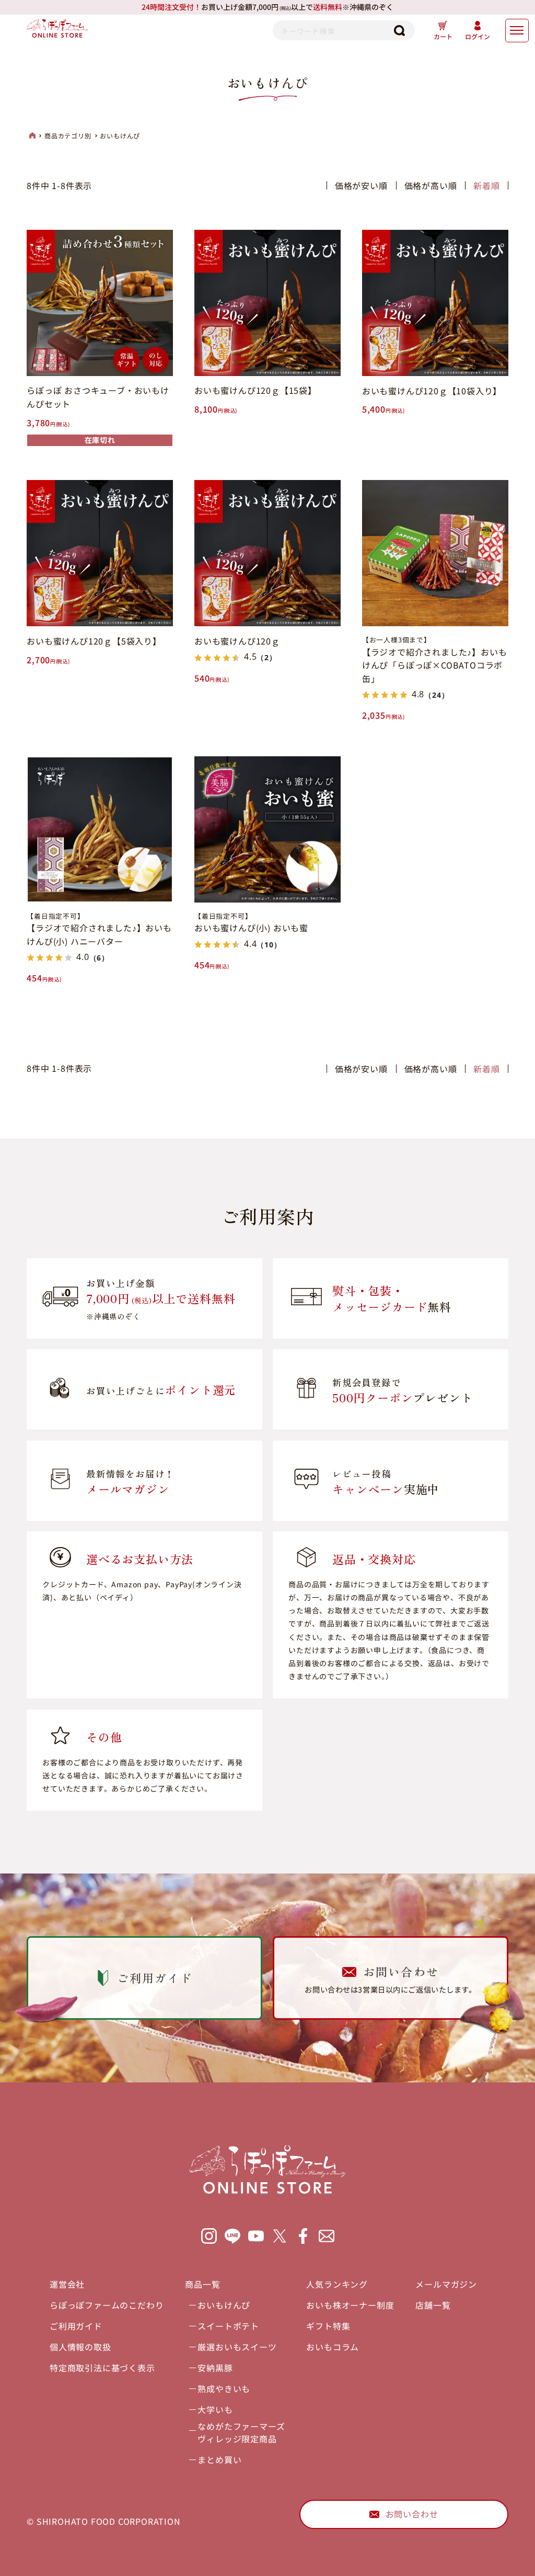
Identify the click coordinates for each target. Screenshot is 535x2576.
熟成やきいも (224, 2388)
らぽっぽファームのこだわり (107, 2305)
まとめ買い (219, 2460)
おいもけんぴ (224, 2305)
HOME (32, 135)
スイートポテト (228, 2326)
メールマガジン (446, 2284)
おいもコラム (333, 2347)
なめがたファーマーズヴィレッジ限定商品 (241, 2432)
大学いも (215, 2409)
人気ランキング (337, 2284)
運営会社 (67, 2284)
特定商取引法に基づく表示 (102, 2368)
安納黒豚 (215, 2368)
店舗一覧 (433, 2305)
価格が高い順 (431, 185)
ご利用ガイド (76, 2326)
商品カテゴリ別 (68, 136)
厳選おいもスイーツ (237, 2347)
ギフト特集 (328, 2326)
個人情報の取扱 (80, 2347)
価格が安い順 (361, 185)
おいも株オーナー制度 (350, 2305)
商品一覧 (202, 2284)
